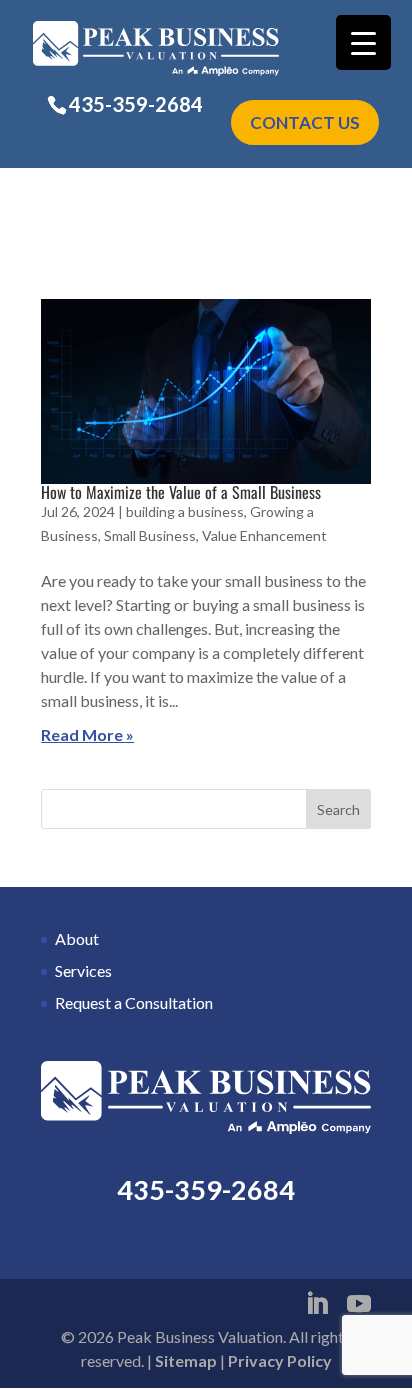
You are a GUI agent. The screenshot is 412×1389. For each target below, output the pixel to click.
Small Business (150, 535)
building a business (185, 511)
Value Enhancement (264, 535)
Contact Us (305, 122)
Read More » (87, 734)
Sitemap (186, 1360)
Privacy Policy (280, 1360)
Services (83, 970)
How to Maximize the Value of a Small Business (181, 492)
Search (338, 809)
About (77, 938)
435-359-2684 (136, 104)
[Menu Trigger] (363, 42)
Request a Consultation (134, 1002)
